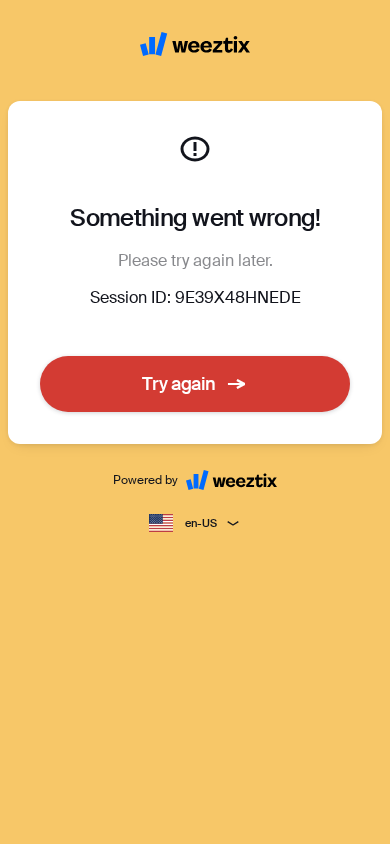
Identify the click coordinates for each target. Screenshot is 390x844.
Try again (179, 384)
